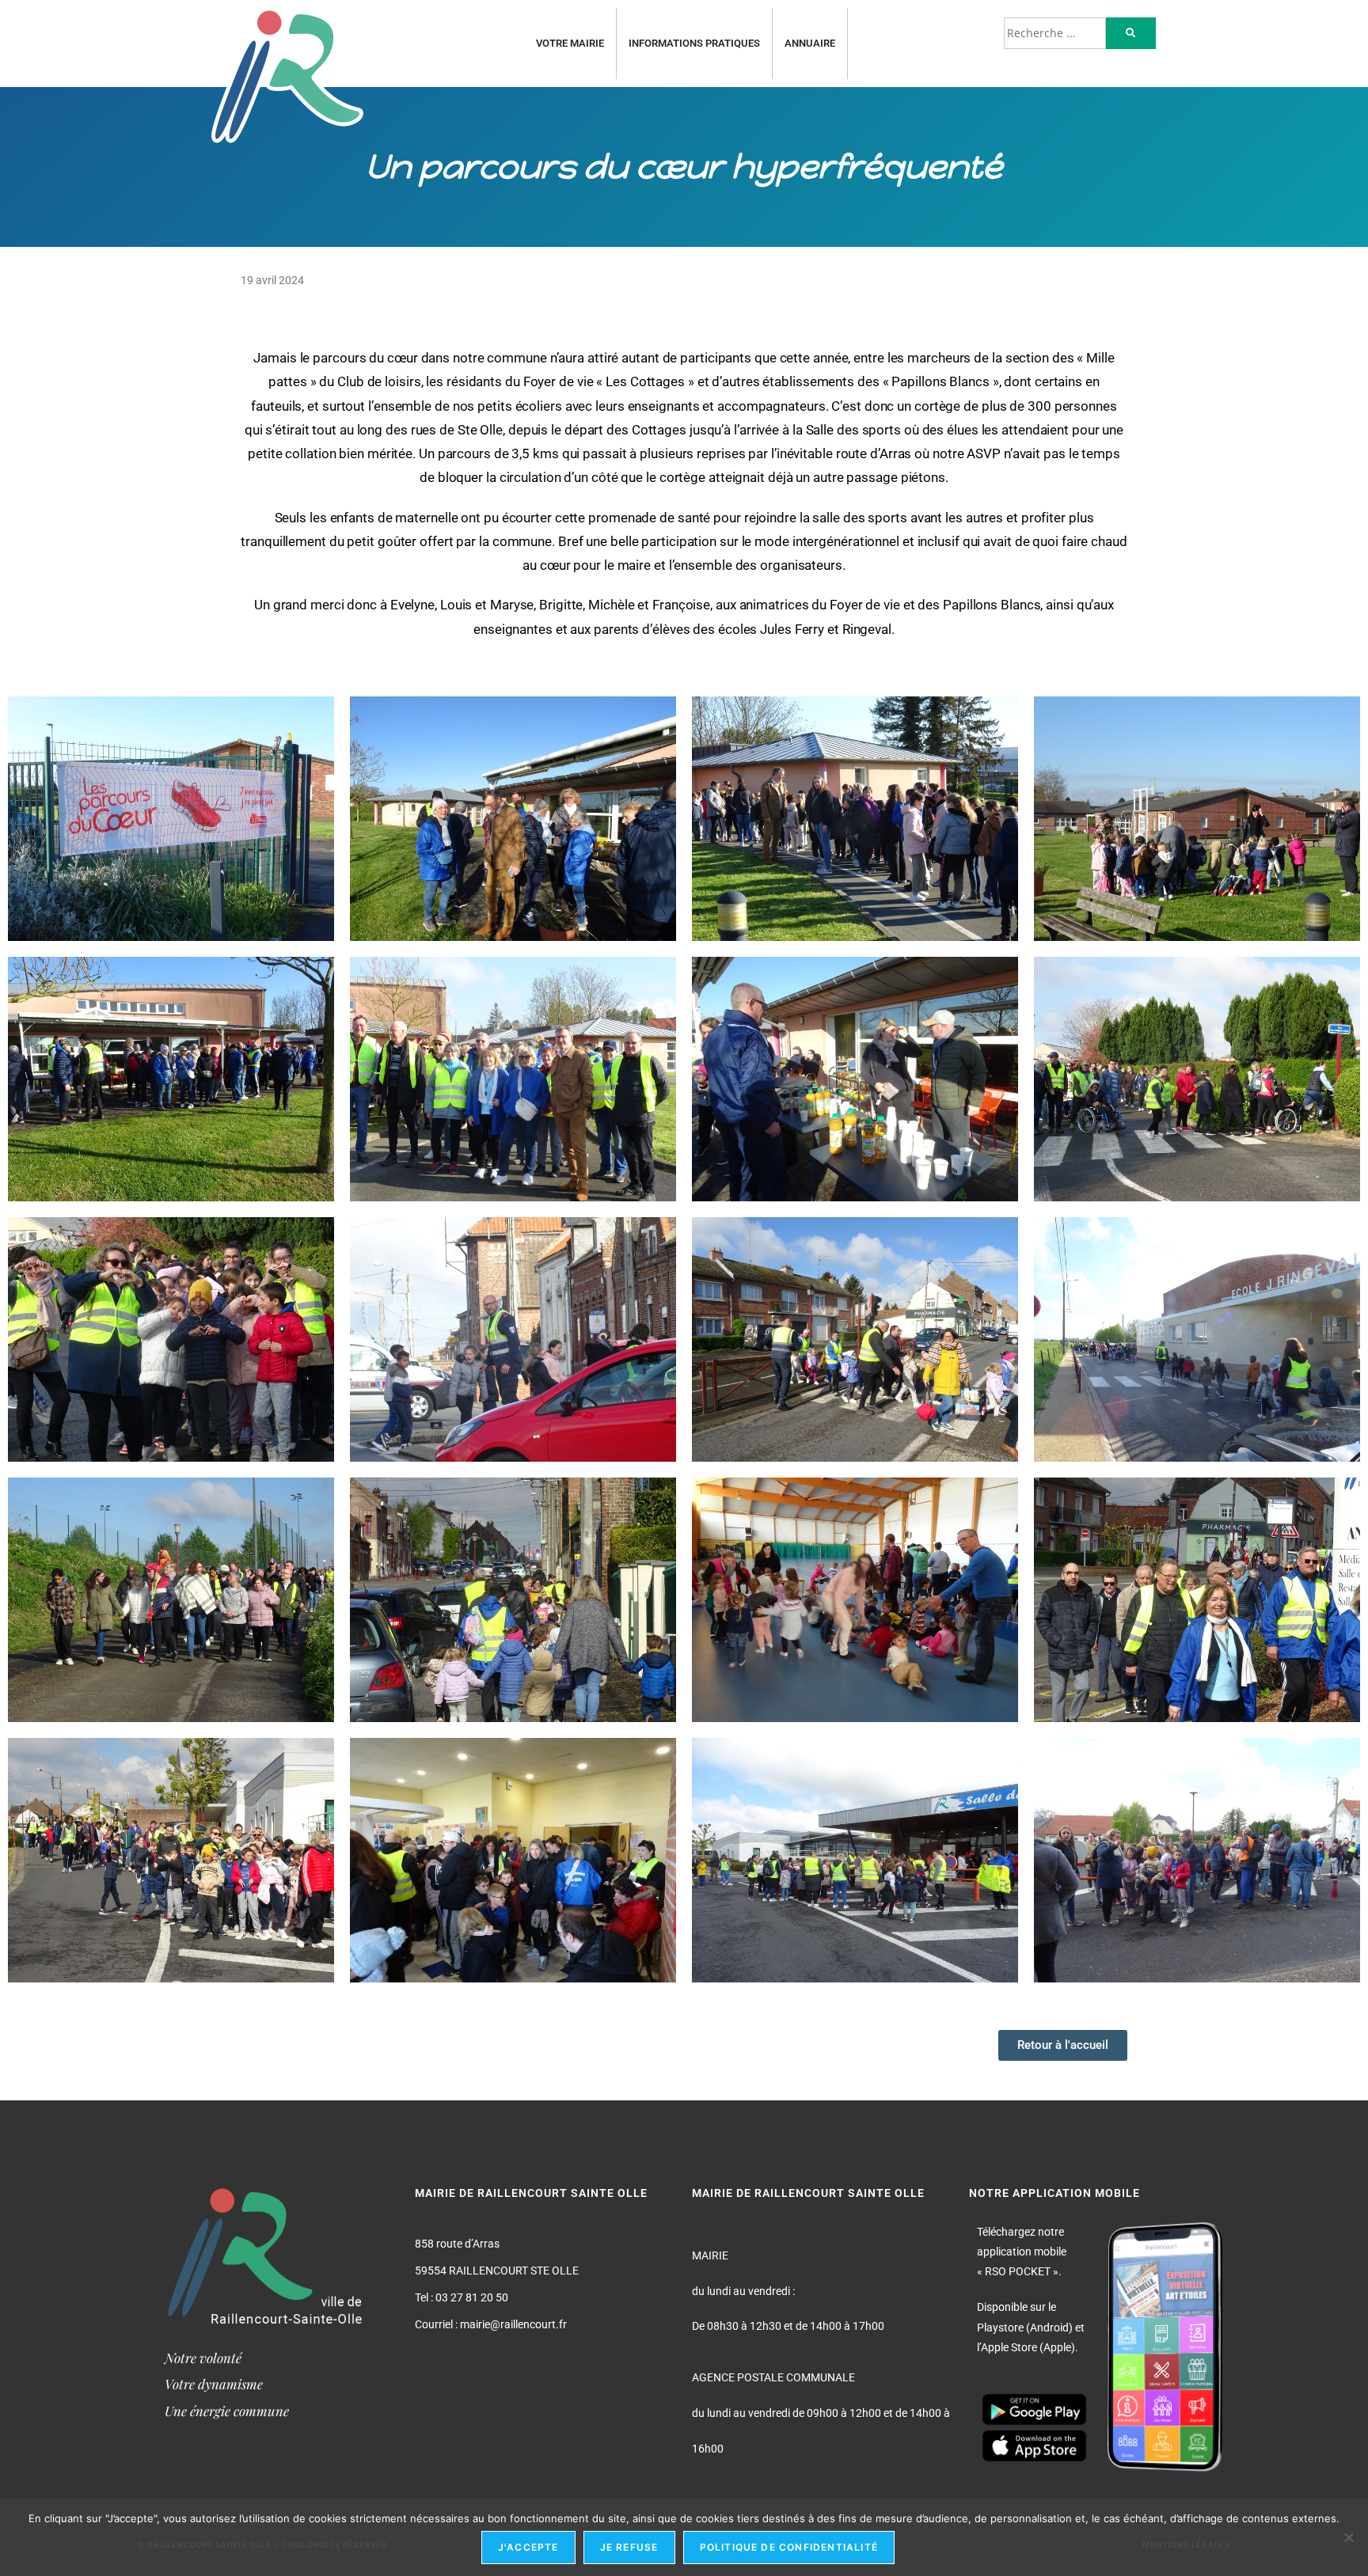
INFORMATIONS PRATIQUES (694, 43)
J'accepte (528, 2547)
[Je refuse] (1348, 2537)
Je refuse (629, 2547)
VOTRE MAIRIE (570, 43)
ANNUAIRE (810, 43)
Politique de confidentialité (789, 2547)
